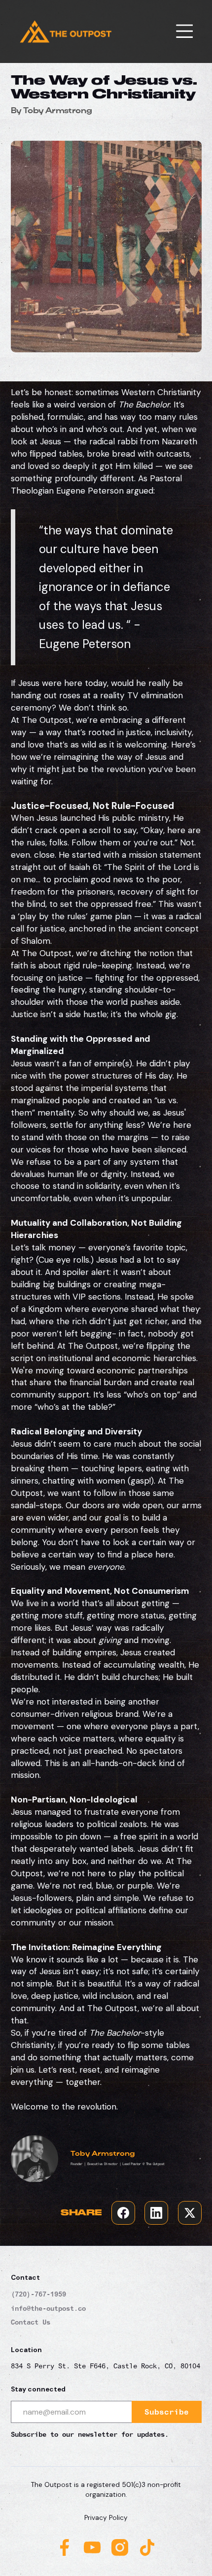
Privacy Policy (106, 2518)
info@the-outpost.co (48, 2308)
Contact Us (31, 2322)
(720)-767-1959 (38, 2294)
